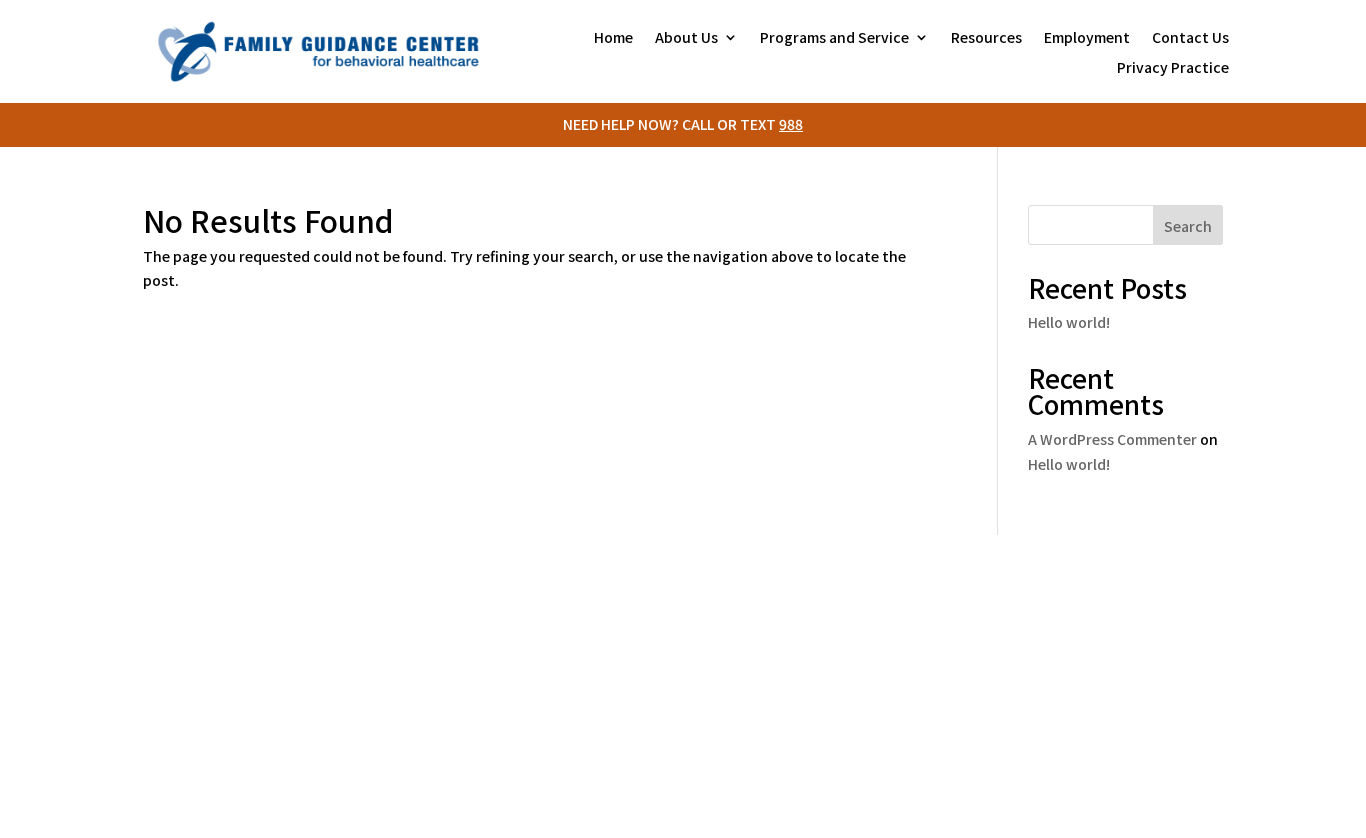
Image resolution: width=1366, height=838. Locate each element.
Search (1188, 226)
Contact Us (1190, 38)
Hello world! (1069, 322)
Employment (1087, 38)
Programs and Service (834, 38)
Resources (986, 38)
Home (613, 38)
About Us (686, 38)
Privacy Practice (1173, 68)
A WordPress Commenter (1112, 439)
